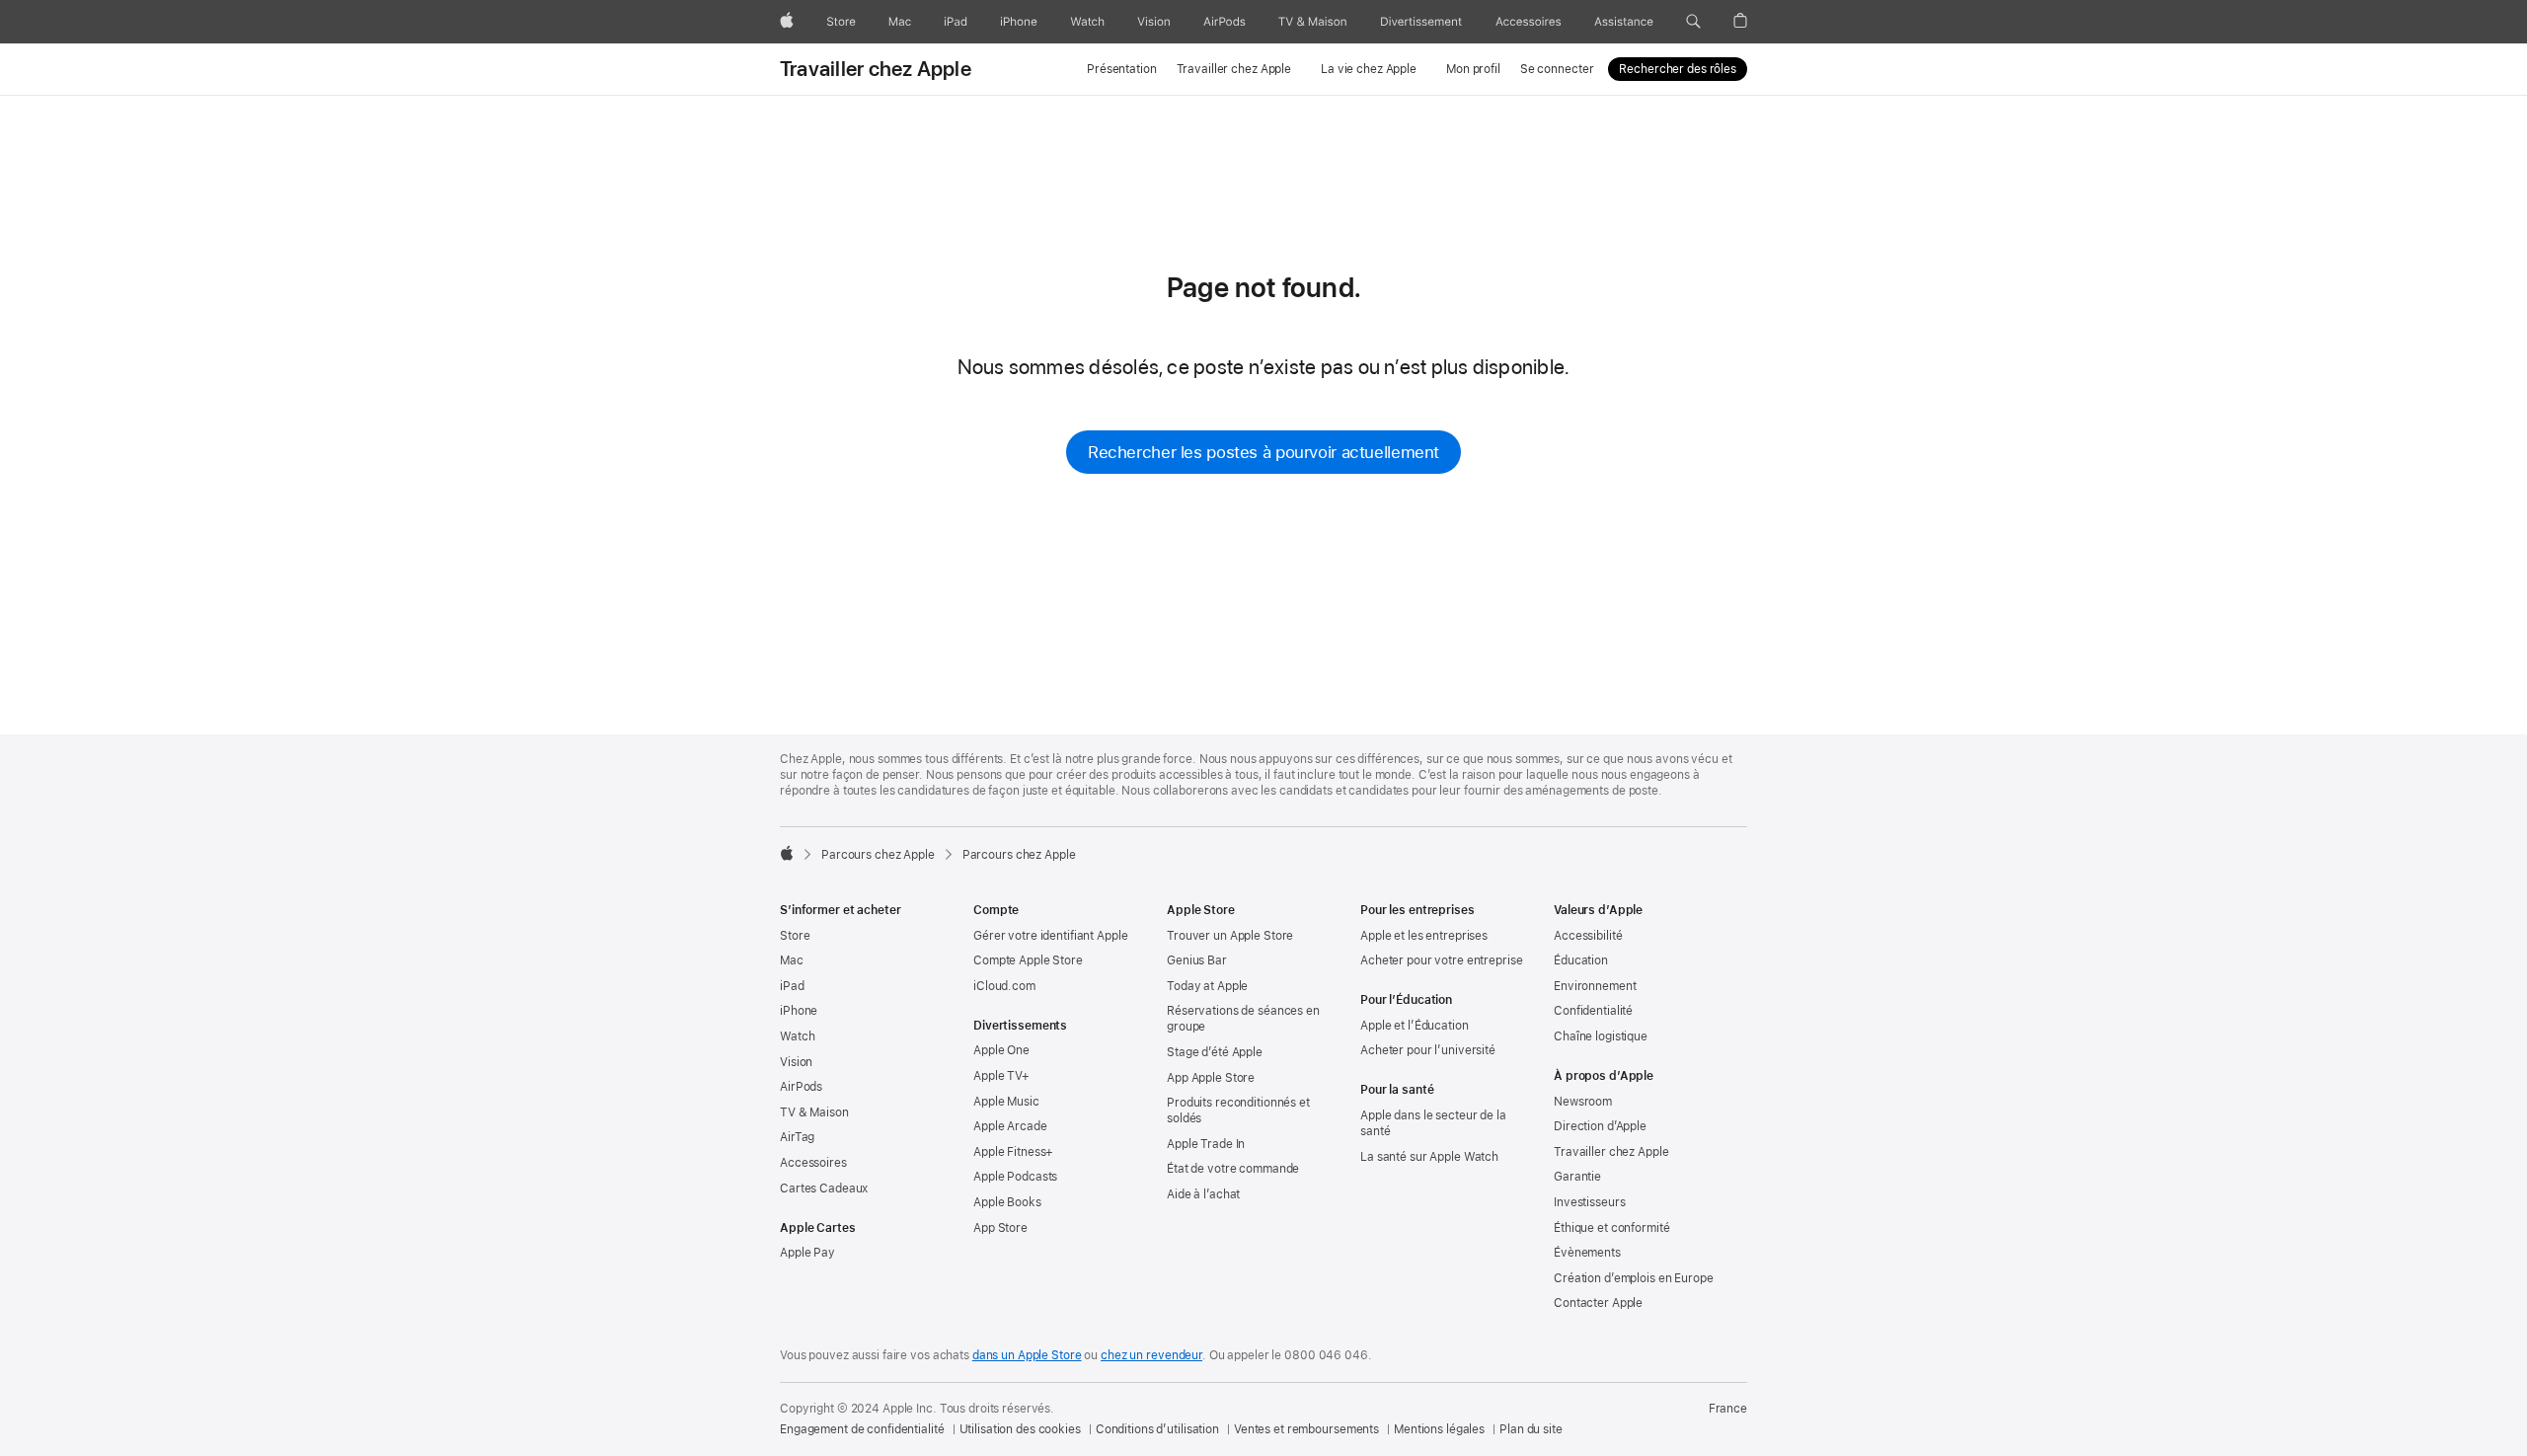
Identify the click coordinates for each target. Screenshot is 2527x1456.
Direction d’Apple (1600, 1126)
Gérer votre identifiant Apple (1051, 936)
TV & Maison (814, 1112)
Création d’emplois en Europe (1634, 1278)
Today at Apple (1207, 986)
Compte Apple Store (1028, 960)
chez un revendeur (1151, 1355)
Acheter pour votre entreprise (1442, 960)
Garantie (1577, 1177)
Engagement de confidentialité (862, 1429)
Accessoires (813, 1163)
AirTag (797, 1137)
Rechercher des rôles (1678, 69)
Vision (796, 1062)
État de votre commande (1233, 1169)
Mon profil (1473, 69)
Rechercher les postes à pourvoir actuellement (1263, 452)
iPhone (799, 1011)
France (1728, 1409)
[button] (1693, 22)
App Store (1000, 1228)
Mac (792, 960)
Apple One (1001, 1050)
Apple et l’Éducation (1415, 1026)
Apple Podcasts (1015, 1177)
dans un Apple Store (1027, 1355)
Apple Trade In (1206, 1144)
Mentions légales (1439, 1429)
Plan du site (1531, 1429)
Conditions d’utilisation (1157, 1429)
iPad (792, 986)
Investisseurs (1589, 1202)
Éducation (1581, 960)
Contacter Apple (1598, 1303)
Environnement (1595, 986)
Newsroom (1583, 1102)
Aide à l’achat (1203, 1194)
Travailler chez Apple (876, 69)
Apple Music (1006, 1102)
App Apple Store (1211, 1078)
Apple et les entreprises (1424, 936)
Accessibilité (1588, 936)
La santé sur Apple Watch (1429, 1157)
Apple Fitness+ (1013, 1152)
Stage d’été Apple (1215, 1052)
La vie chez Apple (1369, 69)
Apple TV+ (1001, 1076)
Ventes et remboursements (1306, 1429)
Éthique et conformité (1611, 1228)
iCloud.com (1004, 986)
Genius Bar (1197, 960)
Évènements (1587, 1253)
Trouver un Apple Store (1230, 936)
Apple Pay (807, 1253)
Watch (797, 1036)
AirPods (801, 1087)
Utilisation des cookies (1020, 1429)
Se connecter (1557, 69)
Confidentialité (1593, 1011)
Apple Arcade (1010, 1126)
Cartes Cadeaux (824, 1188)
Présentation (1122, 69)
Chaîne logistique (1601, 1036)
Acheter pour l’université (1428, 1050)
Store (795, 936)
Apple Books (1007, 1202)
